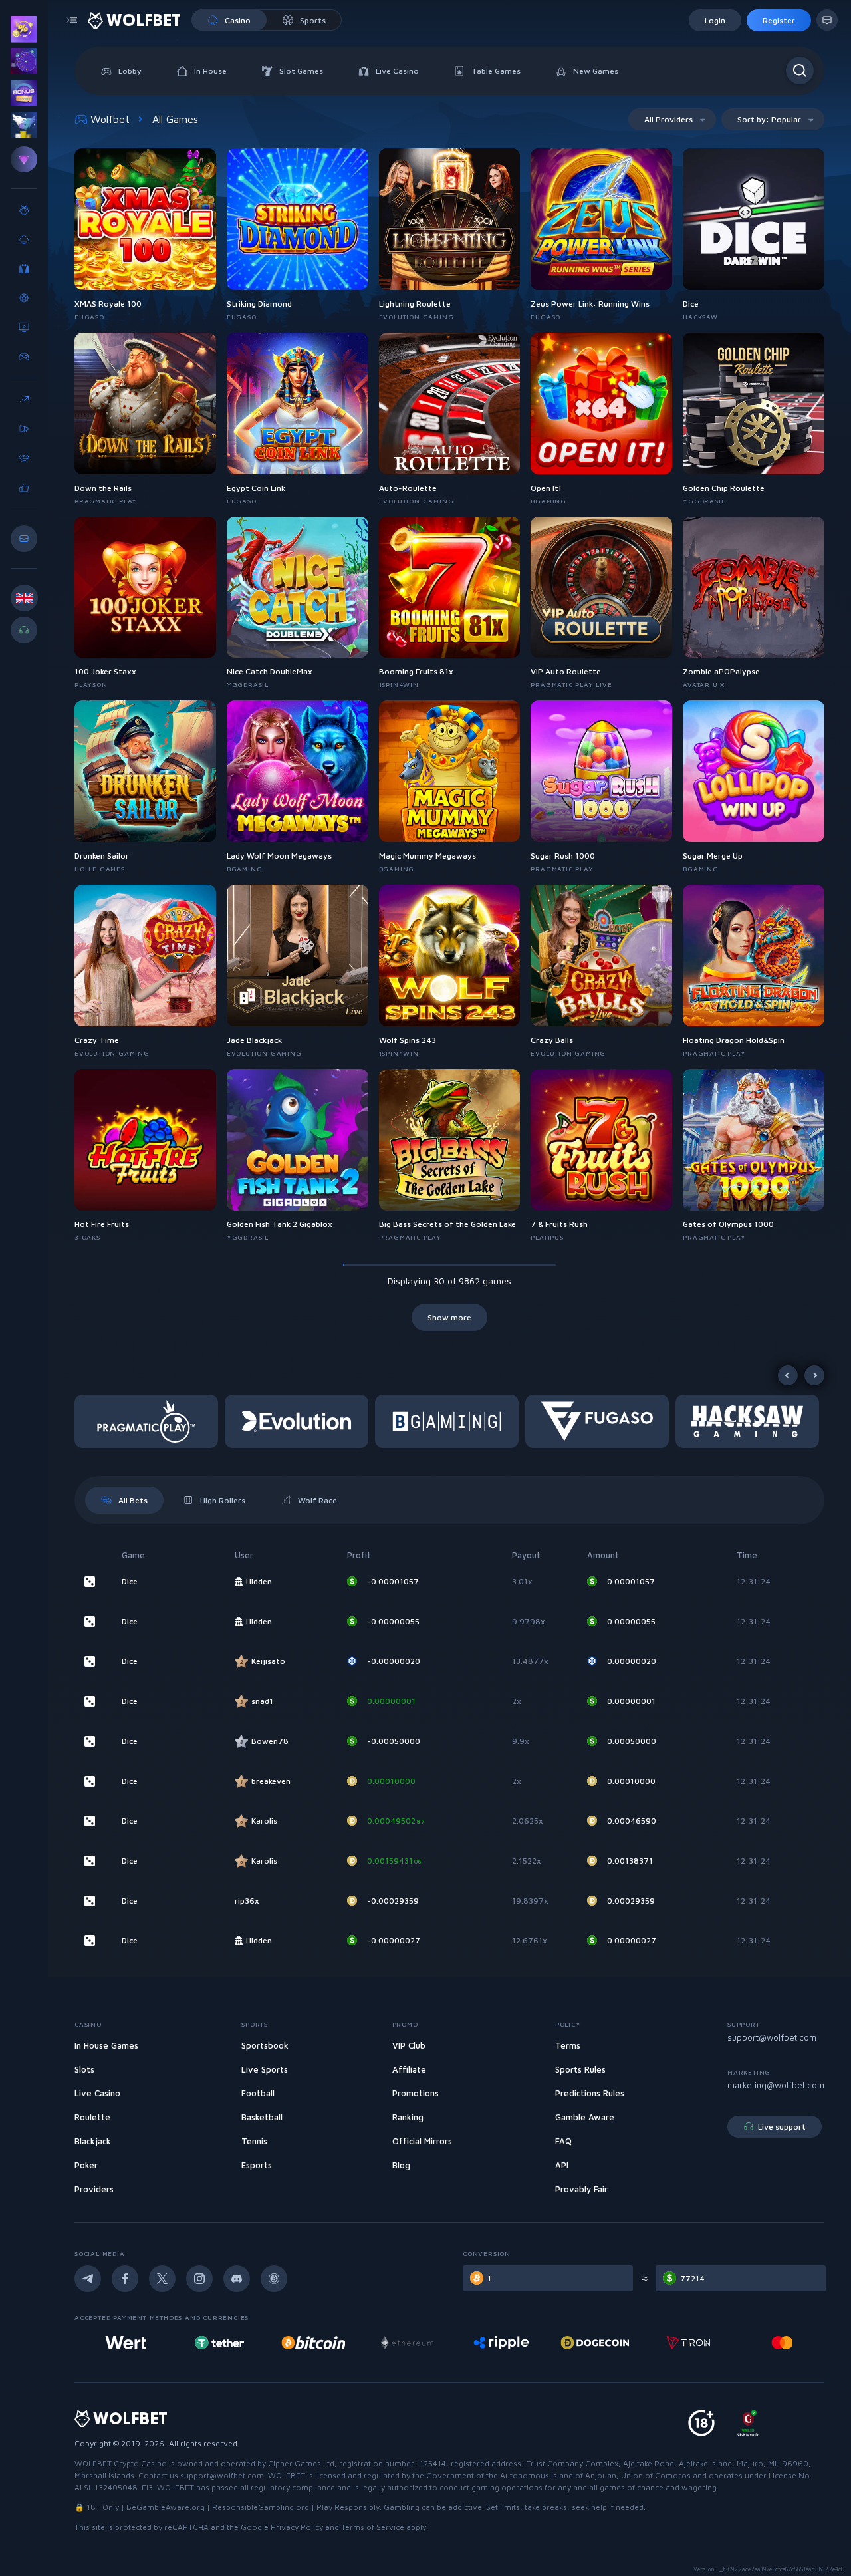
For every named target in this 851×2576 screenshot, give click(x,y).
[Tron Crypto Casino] (684, 2343)
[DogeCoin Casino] (590, 2343)
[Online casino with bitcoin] (308, 2343)
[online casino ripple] (496, 2343)
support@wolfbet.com (772, 2037)
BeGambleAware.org (166, 2507)
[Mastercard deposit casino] (777, 2343)
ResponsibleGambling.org (261, 2507)
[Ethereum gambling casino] (402, 2343)
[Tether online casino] (215, 2343)
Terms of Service (373, 2527)
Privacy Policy (297, 2527)
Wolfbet (110, 119)
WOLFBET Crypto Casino (121, 2463)
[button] (150, 1421)
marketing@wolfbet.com (776, 2085)
